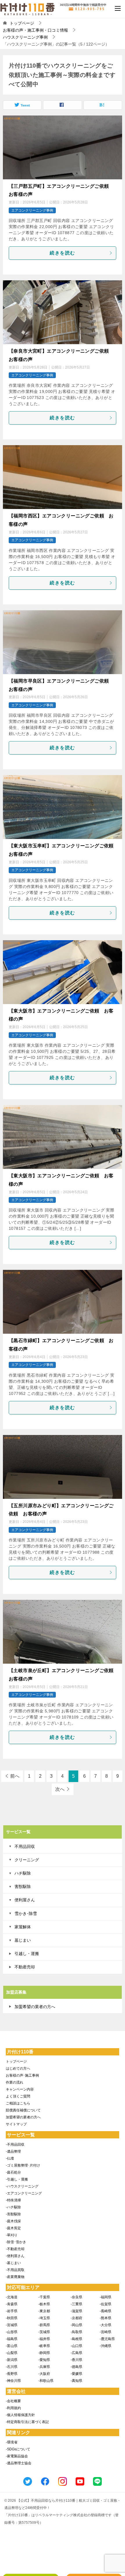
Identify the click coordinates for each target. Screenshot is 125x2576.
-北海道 (12, 2297)
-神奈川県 (13, 2381)
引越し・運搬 (27, 1954)
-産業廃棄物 (15, 2277)
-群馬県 (44, 2325)
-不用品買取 (15, 2270)
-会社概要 (13, 2401)
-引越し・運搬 (17, 2179)
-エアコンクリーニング (24, 2193)
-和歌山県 (46, 2381)
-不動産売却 (15, 2249)
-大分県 (106, 2325)
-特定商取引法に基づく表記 (27, 2422)
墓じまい (23, 1940)
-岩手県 (12, 2311)
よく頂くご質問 (18, 2096)
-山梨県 (12, 2353)
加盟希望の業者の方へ (35, 2007)
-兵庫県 (44, 2367)
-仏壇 (10, 2158)
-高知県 (76, 2381)
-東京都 (44, 2311)
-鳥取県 (76, 2332)
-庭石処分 (13, 2172)
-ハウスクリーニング (22, 2186)
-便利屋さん (15, 2256)
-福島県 (12, 2339)
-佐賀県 (106, 2304)
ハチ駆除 (23, 1873)
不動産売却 (25, 1967)
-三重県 (76, 2304)
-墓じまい (13, 2263)
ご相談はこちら (18, 2103)
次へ (60, 1789)
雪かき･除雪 (26, 1914)
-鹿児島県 (107, 2339)
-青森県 (12, 2304)
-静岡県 (44, 2353)
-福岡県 (106, 2297)
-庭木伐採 (13, 2221)
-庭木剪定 (13, 2228)
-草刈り (12, 2235)
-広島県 (76, 2353)
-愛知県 (44, 2360)
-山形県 (12, 2332)
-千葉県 (44, 2297)
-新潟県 (12, 2360)
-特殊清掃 (13, 2200)
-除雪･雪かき (16, 2242)
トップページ (16, 2061)
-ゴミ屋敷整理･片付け (23, 2165)
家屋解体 (23, 1927)
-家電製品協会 (17, 2456)
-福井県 (44, 2339)
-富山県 (12, 2346)
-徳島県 (76, 2367)
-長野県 (12, 2374)
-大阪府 (44, 2374)
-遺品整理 (13, 2151)
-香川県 (76, 2360)
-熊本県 (106, 2318)
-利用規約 (13, 2408)
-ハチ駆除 (13, 2207)
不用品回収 (25, 1846)
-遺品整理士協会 (19, 2463)
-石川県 (12, 2367)
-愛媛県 (76, 2374)
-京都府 (76, 2318)
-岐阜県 (44, 2346)
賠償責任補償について (23, 2110)
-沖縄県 (106, 2346)
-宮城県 (12, 2325)
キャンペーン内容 (20, 2089)
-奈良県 (76, 2297)
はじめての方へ (18, 2068)
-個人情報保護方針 (20, 2415)
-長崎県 (106, 2311)
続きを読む (63, 253)
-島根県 (76, 2339)
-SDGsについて (18, 2449)
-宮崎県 (106, 2332)
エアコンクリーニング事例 (32, 210)
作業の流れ (15, 2082)
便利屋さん (25, 1900)
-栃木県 (44, 2304)
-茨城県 (44, 2332)
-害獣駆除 (13, 2214)
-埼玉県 (44, 2318)
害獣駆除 (23, 1887)
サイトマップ (16, 2124)
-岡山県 (76, 2325)
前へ (15, 1776)
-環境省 (12, 2442)
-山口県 (76, 2346)
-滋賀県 (76, 2311)
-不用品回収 (15, 2144)
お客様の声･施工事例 (22, 2075)
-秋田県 (12, 2318)
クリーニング (27, 1860)
